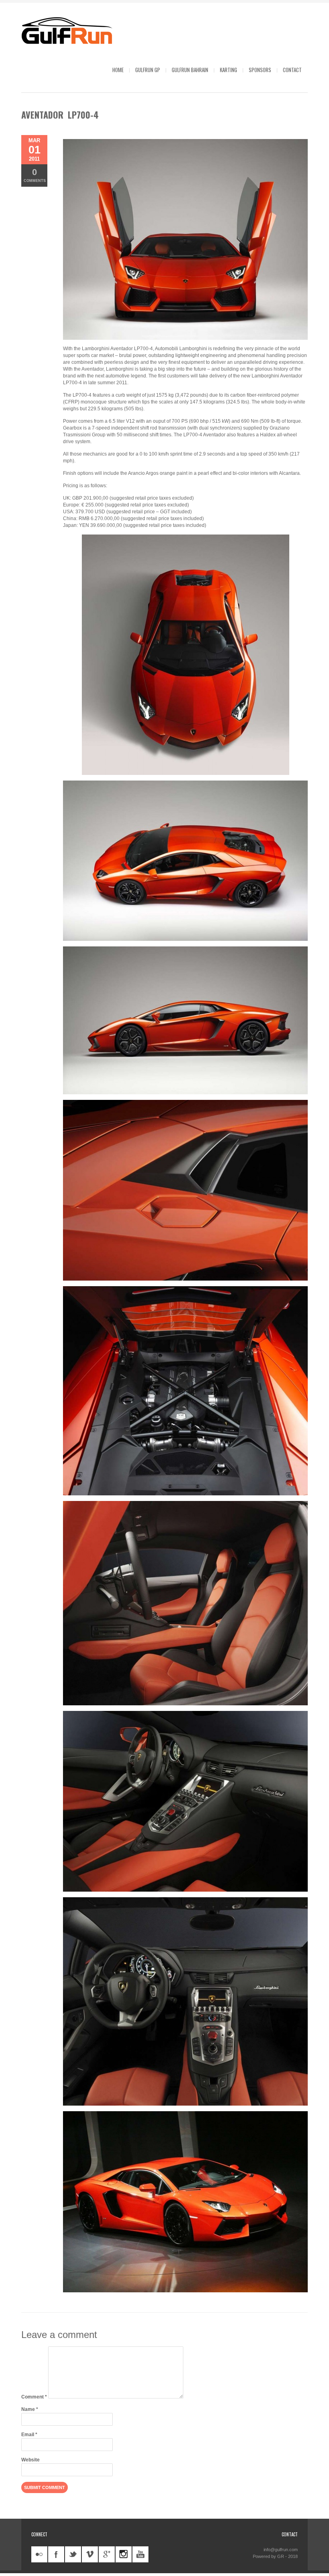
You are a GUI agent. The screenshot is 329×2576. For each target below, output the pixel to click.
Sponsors (260, 70)
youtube (140, 2554)
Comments (35, 175)
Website (30, 2460)
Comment (34, 2397)
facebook (56, 2554)
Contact (292, 70)
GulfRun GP (148, 70)
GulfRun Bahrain (190, 70)
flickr (39, 2554)
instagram (124, 2554)
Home (118, 70)
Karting (228, 70)
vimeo (90, 2554)
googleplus (107, 2554)
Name (30, 2409)
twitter (73, 2554)
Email (29, 2435)
